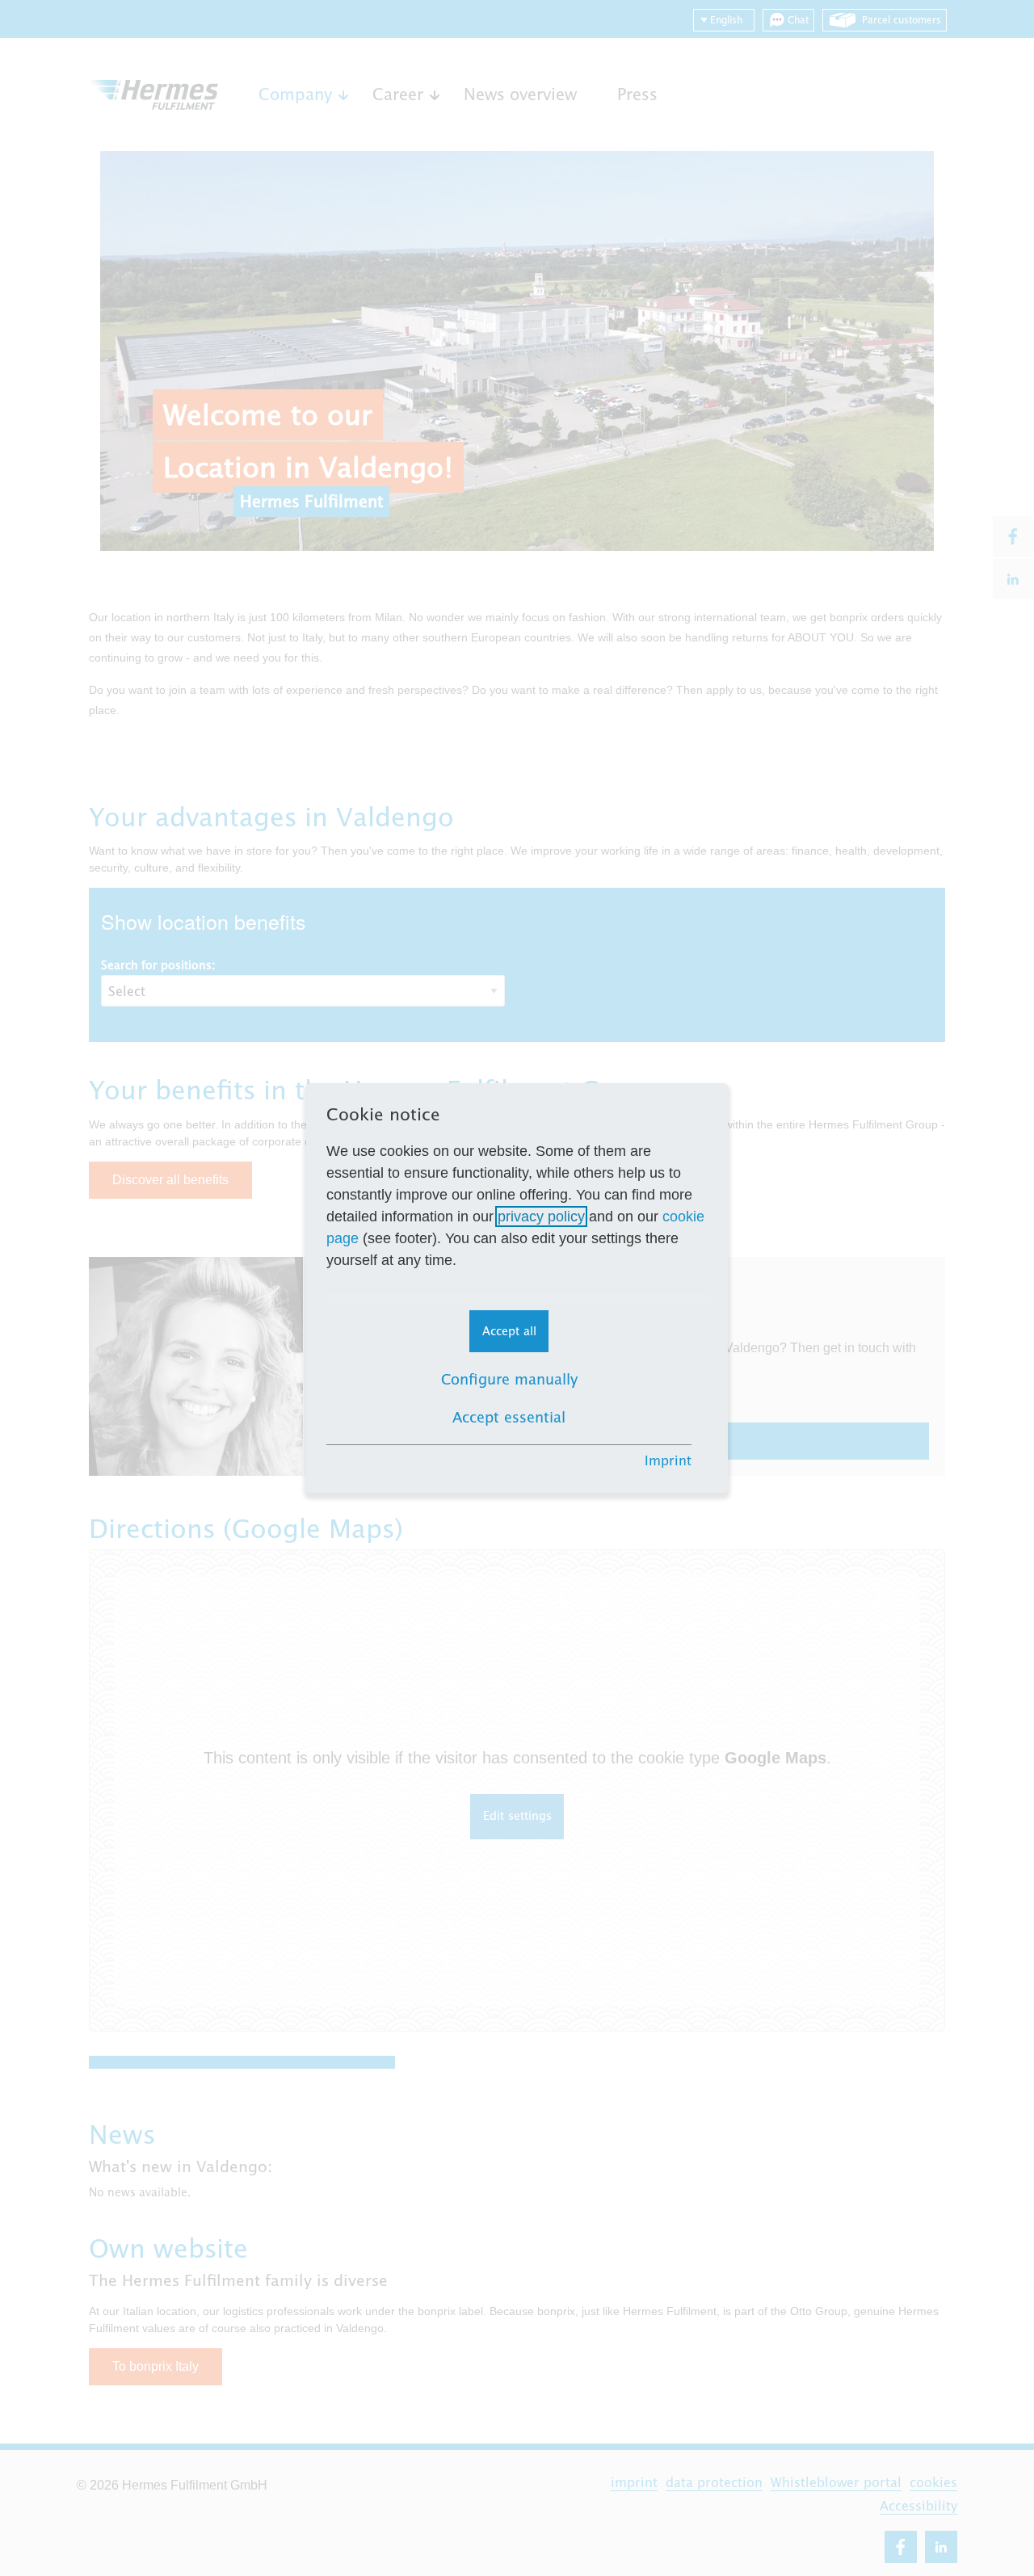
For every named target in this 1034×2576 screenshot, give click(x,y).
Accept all (509, 1331)
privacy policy (541, 1217)
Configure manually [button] (509, 1379)
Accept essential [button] (509, 1417)
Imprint (668, 1460)
